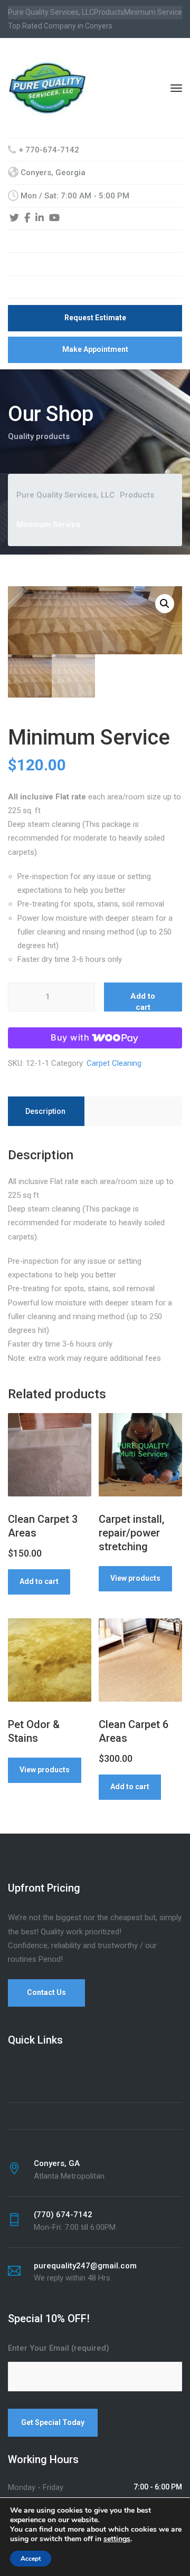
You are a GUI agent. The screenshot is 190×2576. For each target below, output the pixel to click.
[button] (165, 604)
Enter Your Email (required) (59, 2348)
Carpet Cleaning (114, 1063)
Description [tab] (45, 1111)
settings (117, 2539)
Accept (31, 2559)
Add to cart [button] (39, 1581)
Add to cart (143, 1001)
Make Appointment (95, 349)
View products (135, 1578)
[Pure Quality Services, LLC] (47, 88)
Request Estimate (95, 318)
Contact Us (46, 1992)
